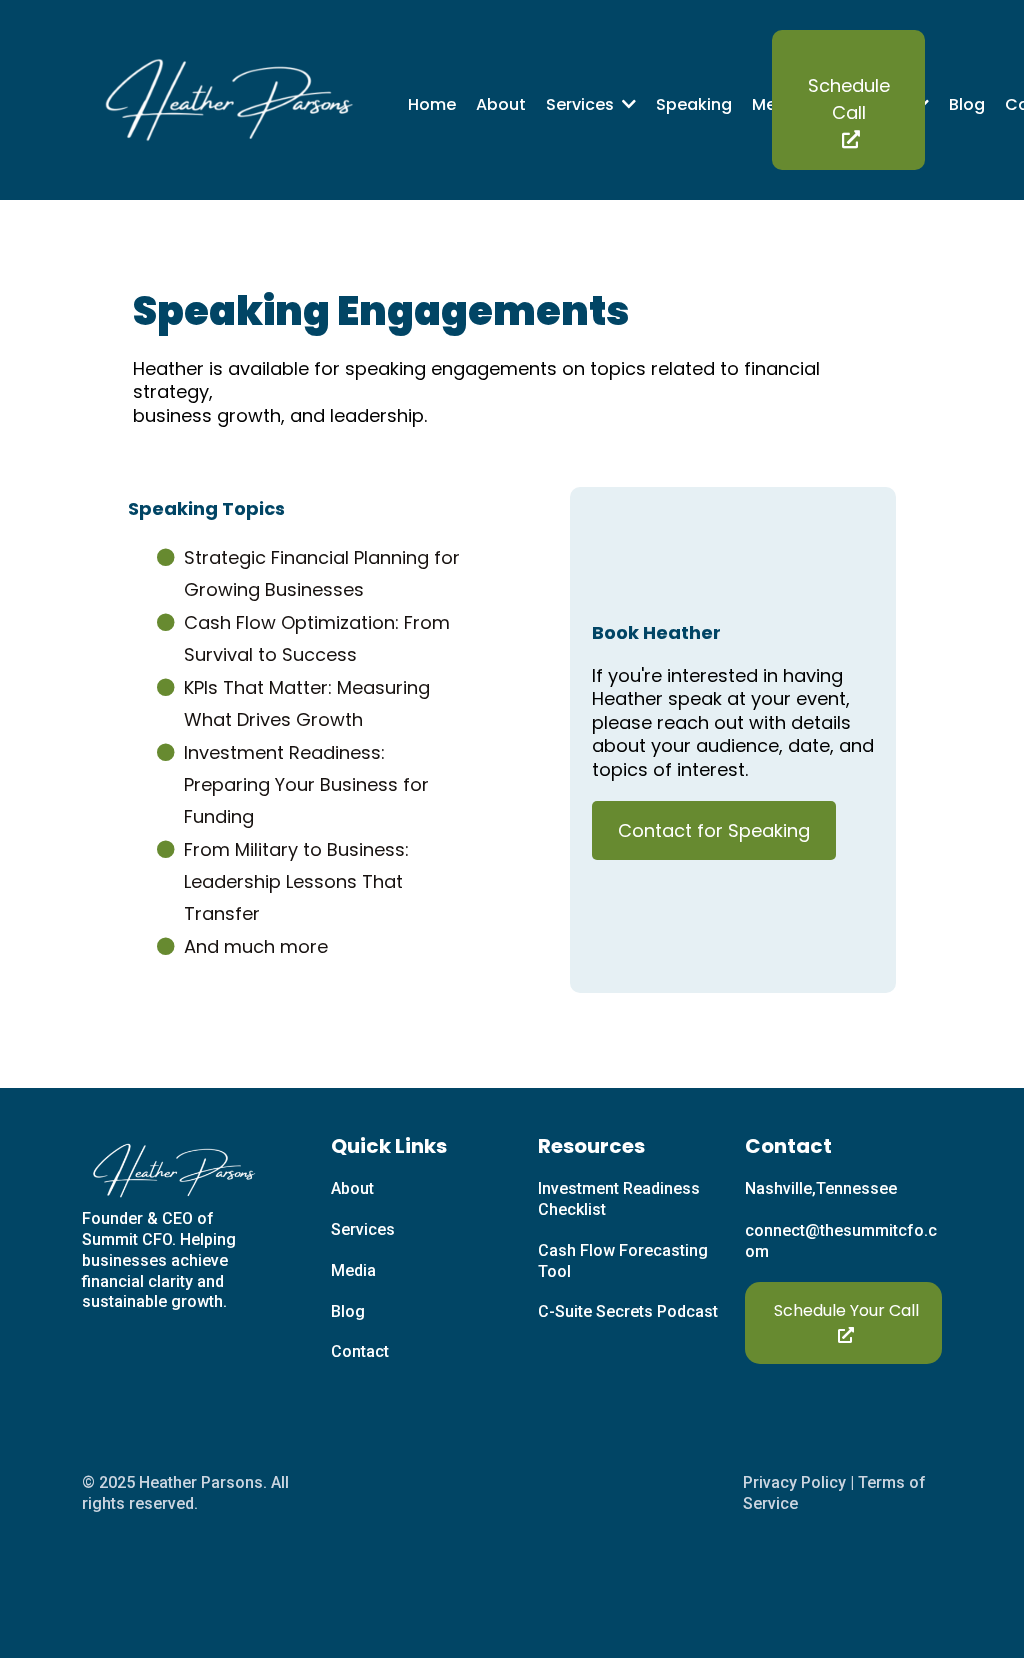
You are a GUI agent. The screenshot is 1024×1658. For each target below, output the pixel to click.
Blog (348, 1311)
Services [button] (582, 104)
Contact (360, 1351)
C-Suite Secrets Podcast (628, 1311)
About (352, 1188)
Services (363, 1229)
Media (353, 1270)
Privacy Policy (794, 1482)
